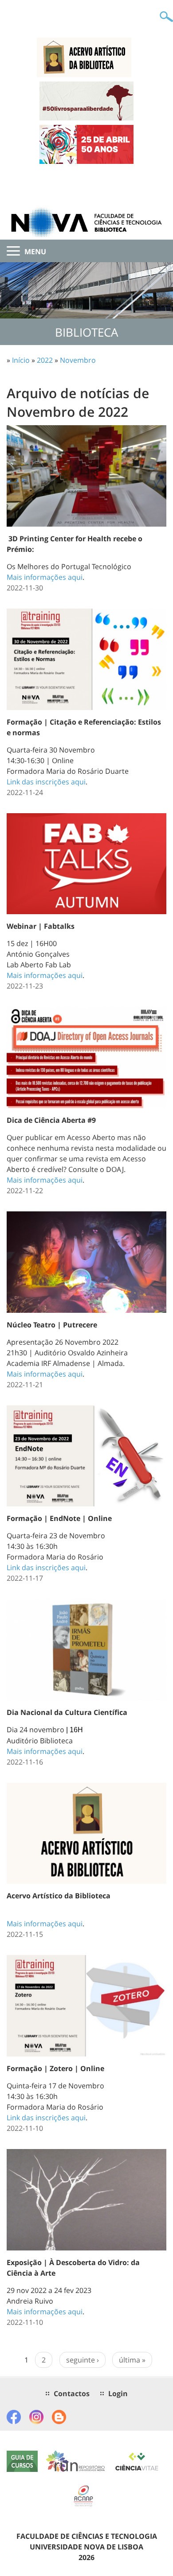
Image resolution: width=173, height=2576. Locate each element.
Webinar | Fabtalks (41, 926)
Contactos (72, 2394)
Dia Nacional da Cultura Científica (67, 1712)
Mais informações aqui (45, 577)
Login (118, 2394)
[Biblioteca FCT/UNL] (86, 222)
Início (21, 360)
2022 (45, 360)
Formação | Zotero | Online (55, 2068)
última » (132, 2360)
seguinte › (83, 2360)
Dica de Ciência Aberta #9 (51, 1120)
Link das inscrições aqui (46, 782)
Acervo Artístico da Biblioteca (59, 1896)
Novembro (78, 360)
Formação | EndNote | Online (59, 1518)
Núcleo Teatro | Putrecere (52, 1325)
